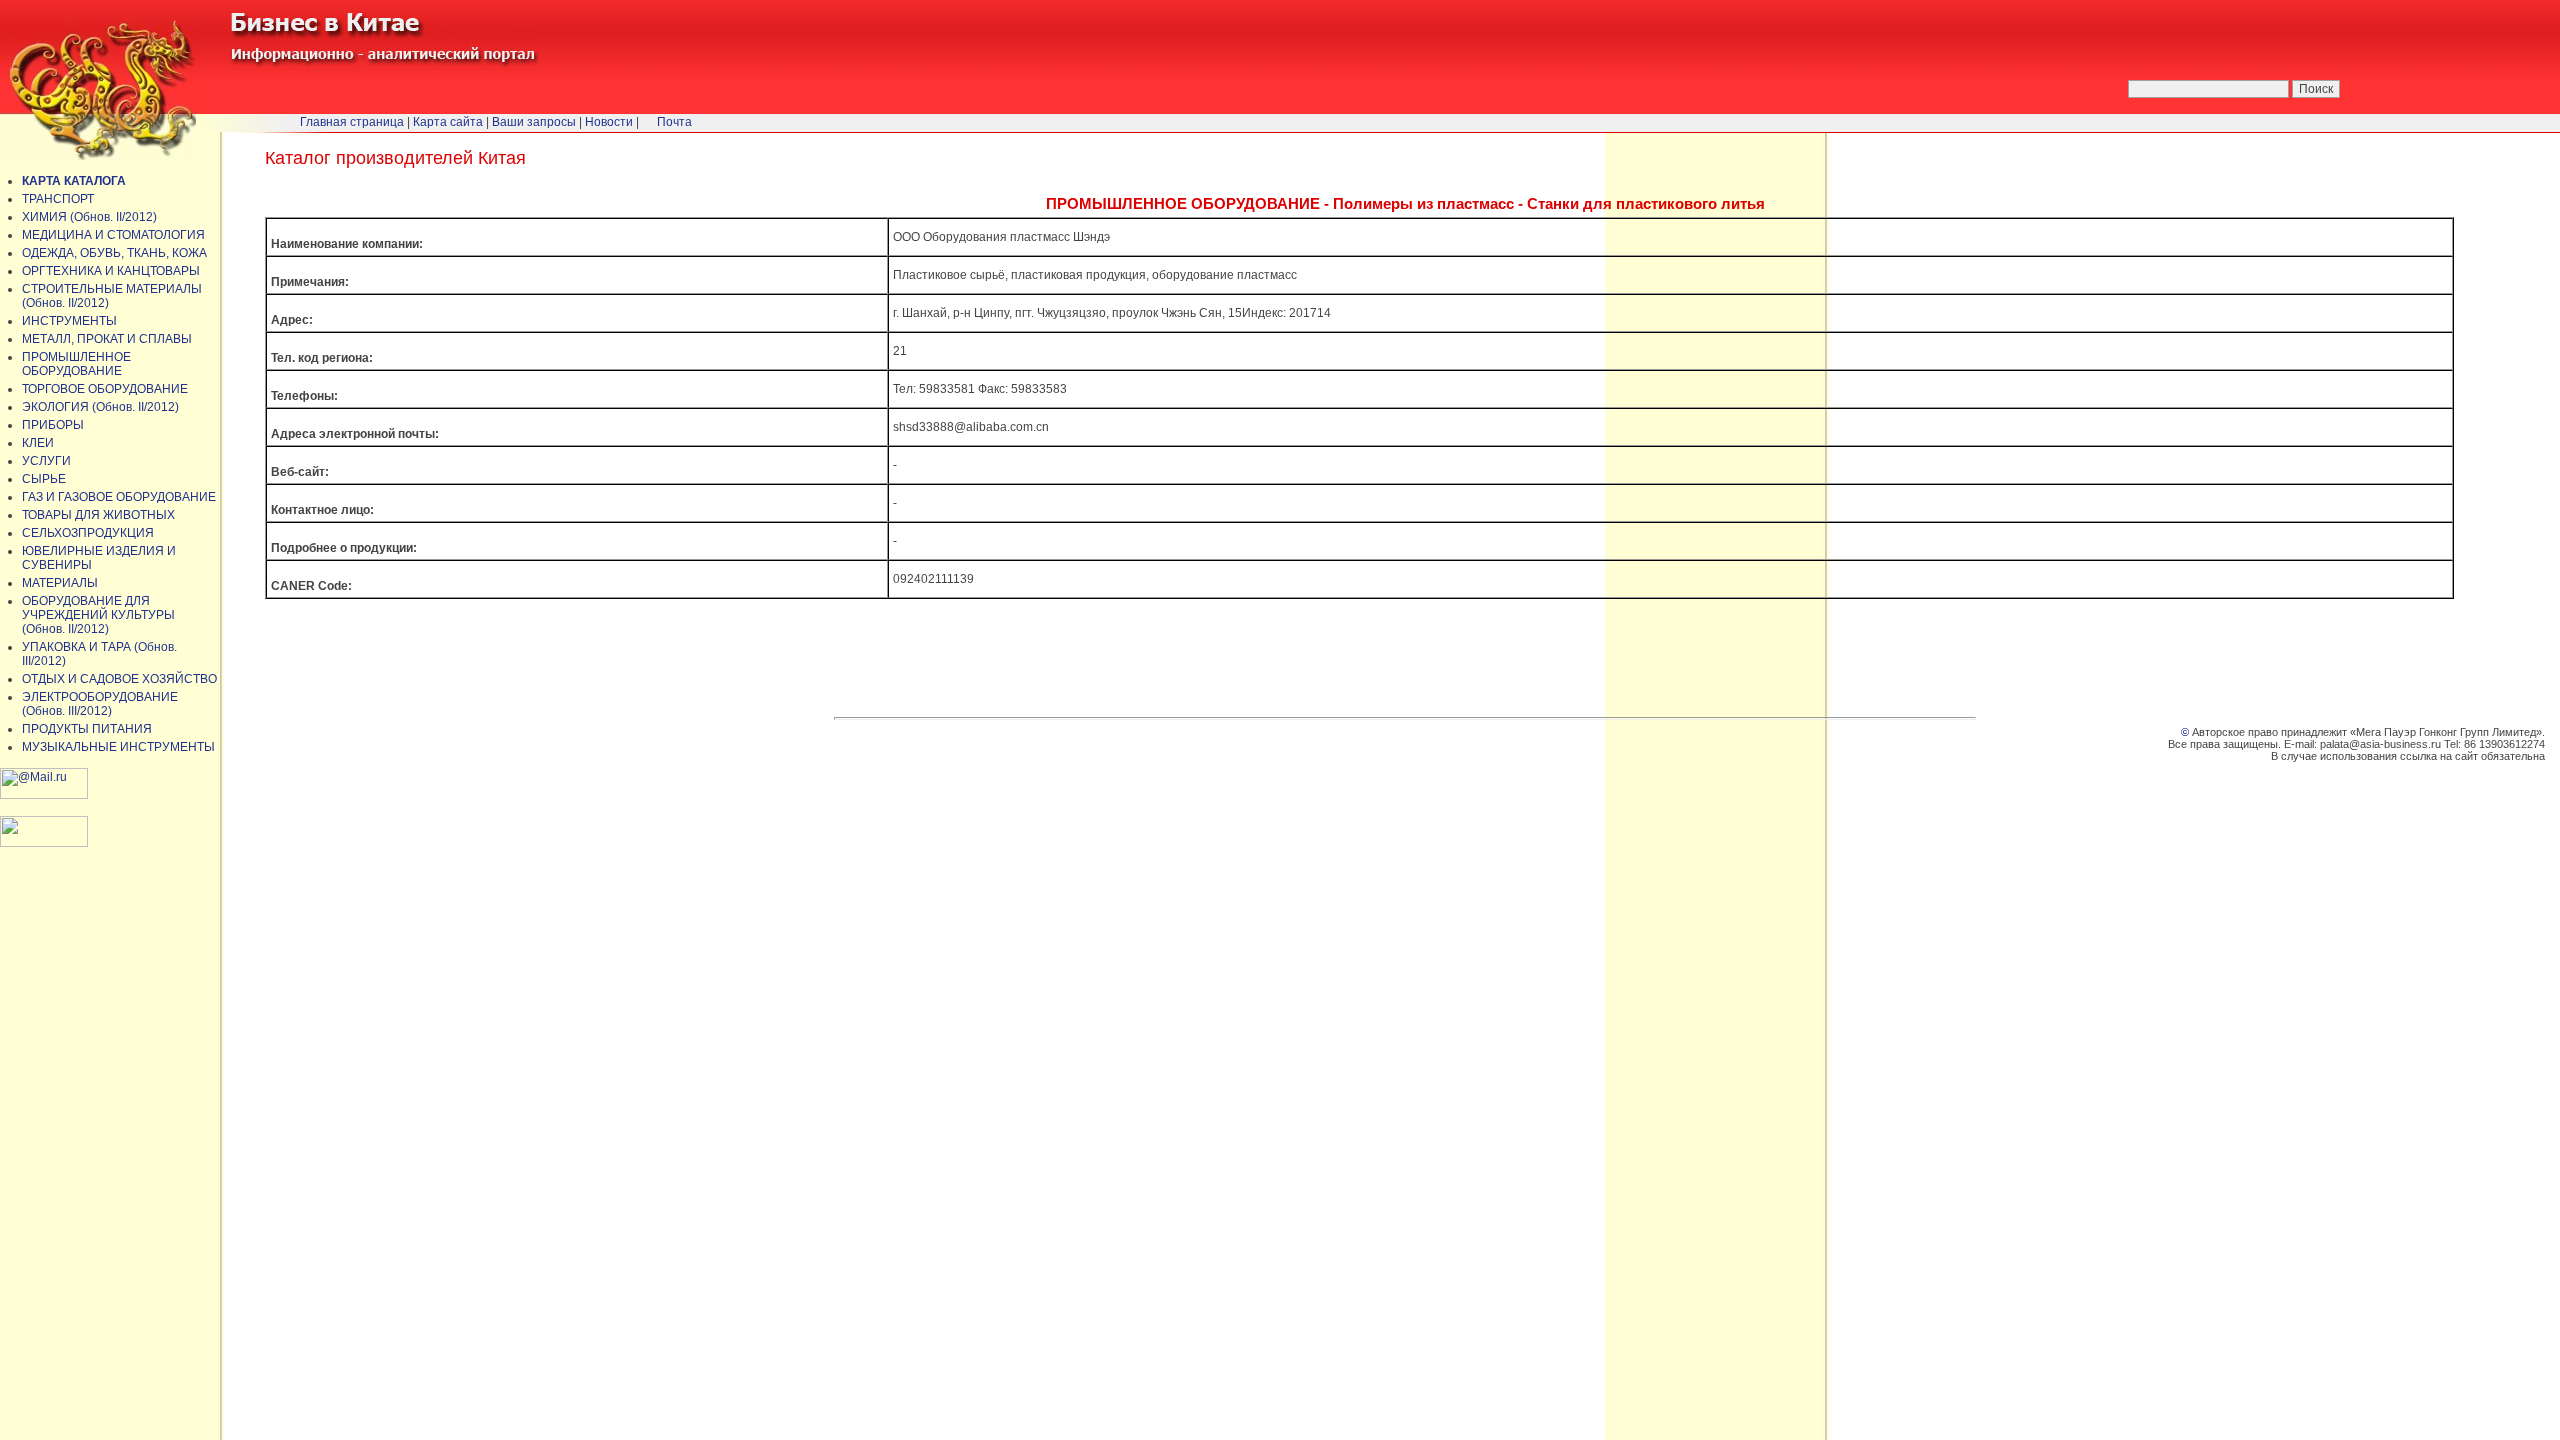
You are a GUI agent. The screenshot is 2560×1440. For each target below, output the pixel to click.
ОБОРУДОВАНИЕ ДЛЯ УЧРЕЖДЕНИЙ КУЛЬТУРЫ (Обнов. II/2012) (98, 615)
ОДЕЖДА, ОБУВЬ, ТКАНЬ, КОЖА (114, 253)
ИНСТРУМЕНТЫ (69, 321)
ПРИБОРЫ (53, 425)
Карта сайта (448, 122)
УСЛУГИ (46, 461)
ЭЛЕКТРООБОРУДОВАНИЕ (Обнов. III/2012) (100, 704)
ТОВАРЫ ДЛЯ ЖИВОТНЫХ (98, 515)
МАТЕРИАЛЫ (60, 583)
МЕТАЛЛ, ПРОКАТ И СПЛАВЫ (107, 339)
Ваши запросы (534, 122)
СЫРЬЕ (44, 479)
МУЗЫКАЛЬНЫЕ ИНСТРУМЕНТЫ (118, 747)
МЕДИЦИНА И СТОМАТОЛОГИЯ (113, 235)
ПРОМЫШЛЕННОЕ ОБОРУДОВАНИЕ (76, 364)
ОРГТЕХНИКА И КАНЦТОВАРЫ (111, 271)
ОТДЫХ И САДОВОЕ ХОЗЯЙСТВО (119, 679)
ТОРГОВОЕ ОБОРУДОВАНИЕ (105, 389)
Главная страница (352, 122)
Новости (609, 122)
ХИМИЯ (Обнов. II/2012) (89, 217)
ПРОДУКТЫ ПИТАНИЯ (87, 729)
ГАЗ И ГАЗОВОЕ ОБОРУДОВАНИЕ (119, 497)
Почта (674, 122)
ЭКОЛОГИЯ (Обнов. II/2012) (100, 407)
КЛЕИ (38, 443)
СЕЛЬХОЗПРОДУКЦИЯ (88, 533)
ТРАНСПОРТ (58, 199)
